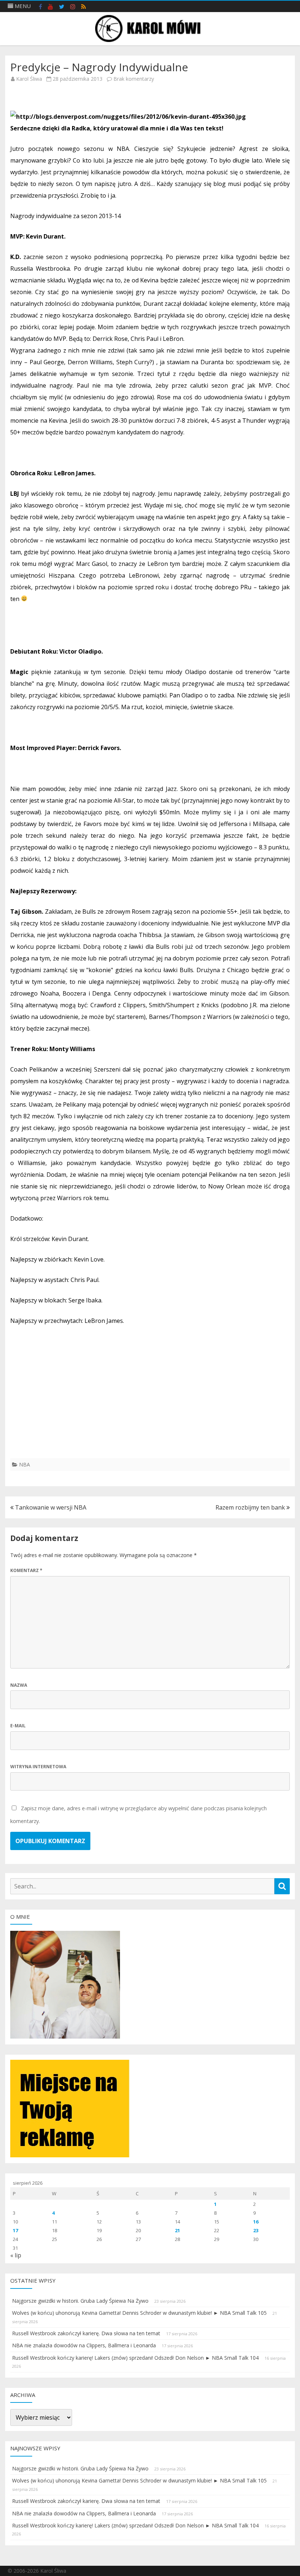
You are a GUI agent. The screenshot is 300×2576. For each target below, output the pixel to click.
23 (256, 2230)
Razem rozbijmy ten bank (251, 1507)
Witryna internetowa (38, 1767)
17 (15, 2230)
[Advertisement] (150, 1407)
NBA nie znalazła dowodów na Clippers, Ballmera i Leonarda (84, 2345)
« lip (16, 2255)
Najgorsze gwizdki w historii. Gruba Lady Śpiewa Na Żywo (80, 2301)
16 (256, 2222)
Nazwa (19, 1685)
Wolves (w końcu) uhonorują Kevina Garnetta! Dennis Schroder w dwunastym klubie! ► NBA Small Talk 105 (139, 2313)
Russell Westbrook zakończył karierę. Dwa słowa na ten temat (86, 2333)
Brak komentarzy (134, 79)
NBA (25, 1464)
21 (177, 2230)
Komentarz (26, 1570)
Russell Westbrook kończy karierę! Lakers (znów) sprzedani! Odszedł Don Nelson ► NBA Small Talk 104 (135, 2358)
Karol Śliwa (29, 79)
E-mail (18, 1726)
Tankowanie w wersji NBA (50, 1507)
